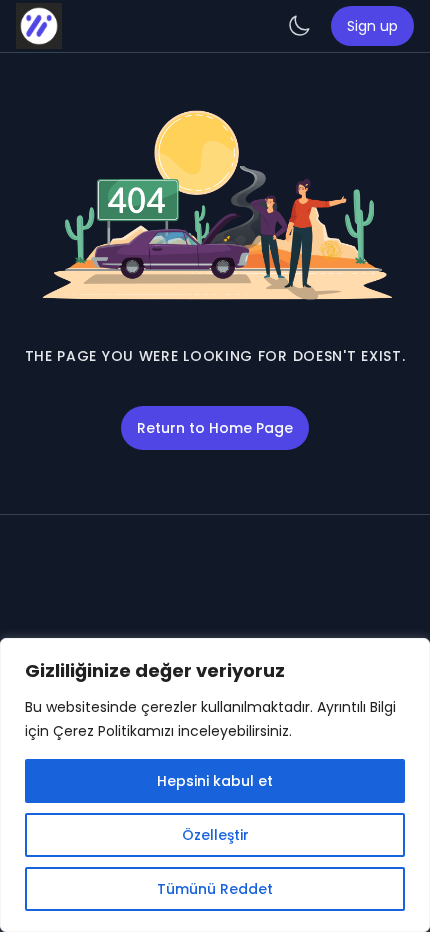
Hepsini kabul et (215, 781)
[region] (215, 785)
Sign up (372, 26)
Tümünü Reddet (215, 889)
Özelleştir (215, 835)
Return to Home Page (215, 428)
